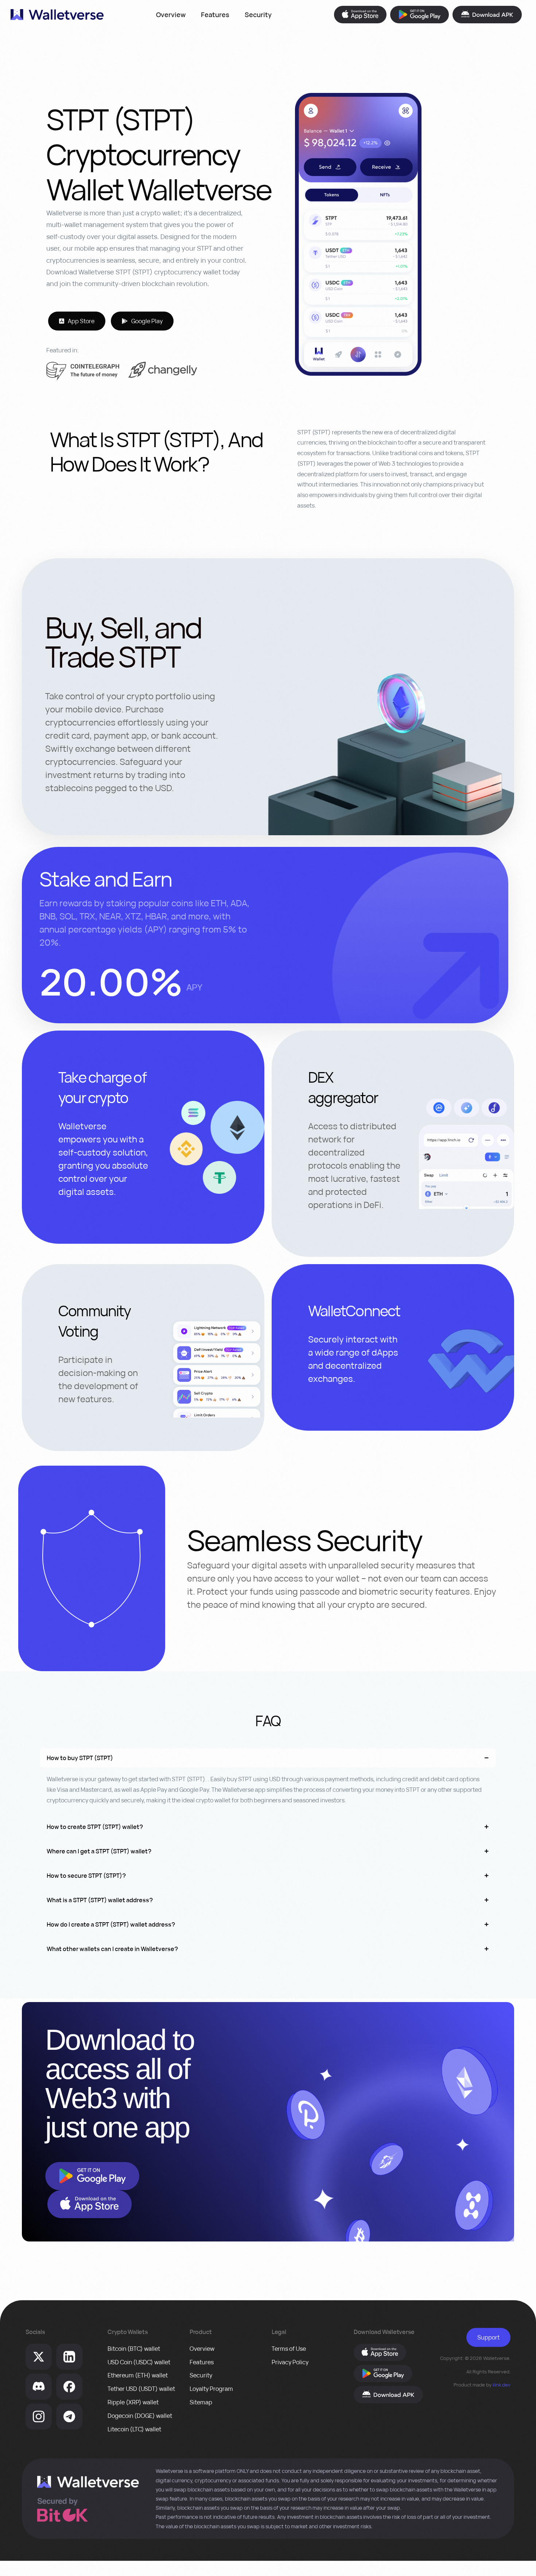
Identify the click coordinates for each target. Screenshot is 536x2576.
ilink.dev (502, 2385)
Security (258, 15)
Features (215, 15)
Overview (171, 15)
